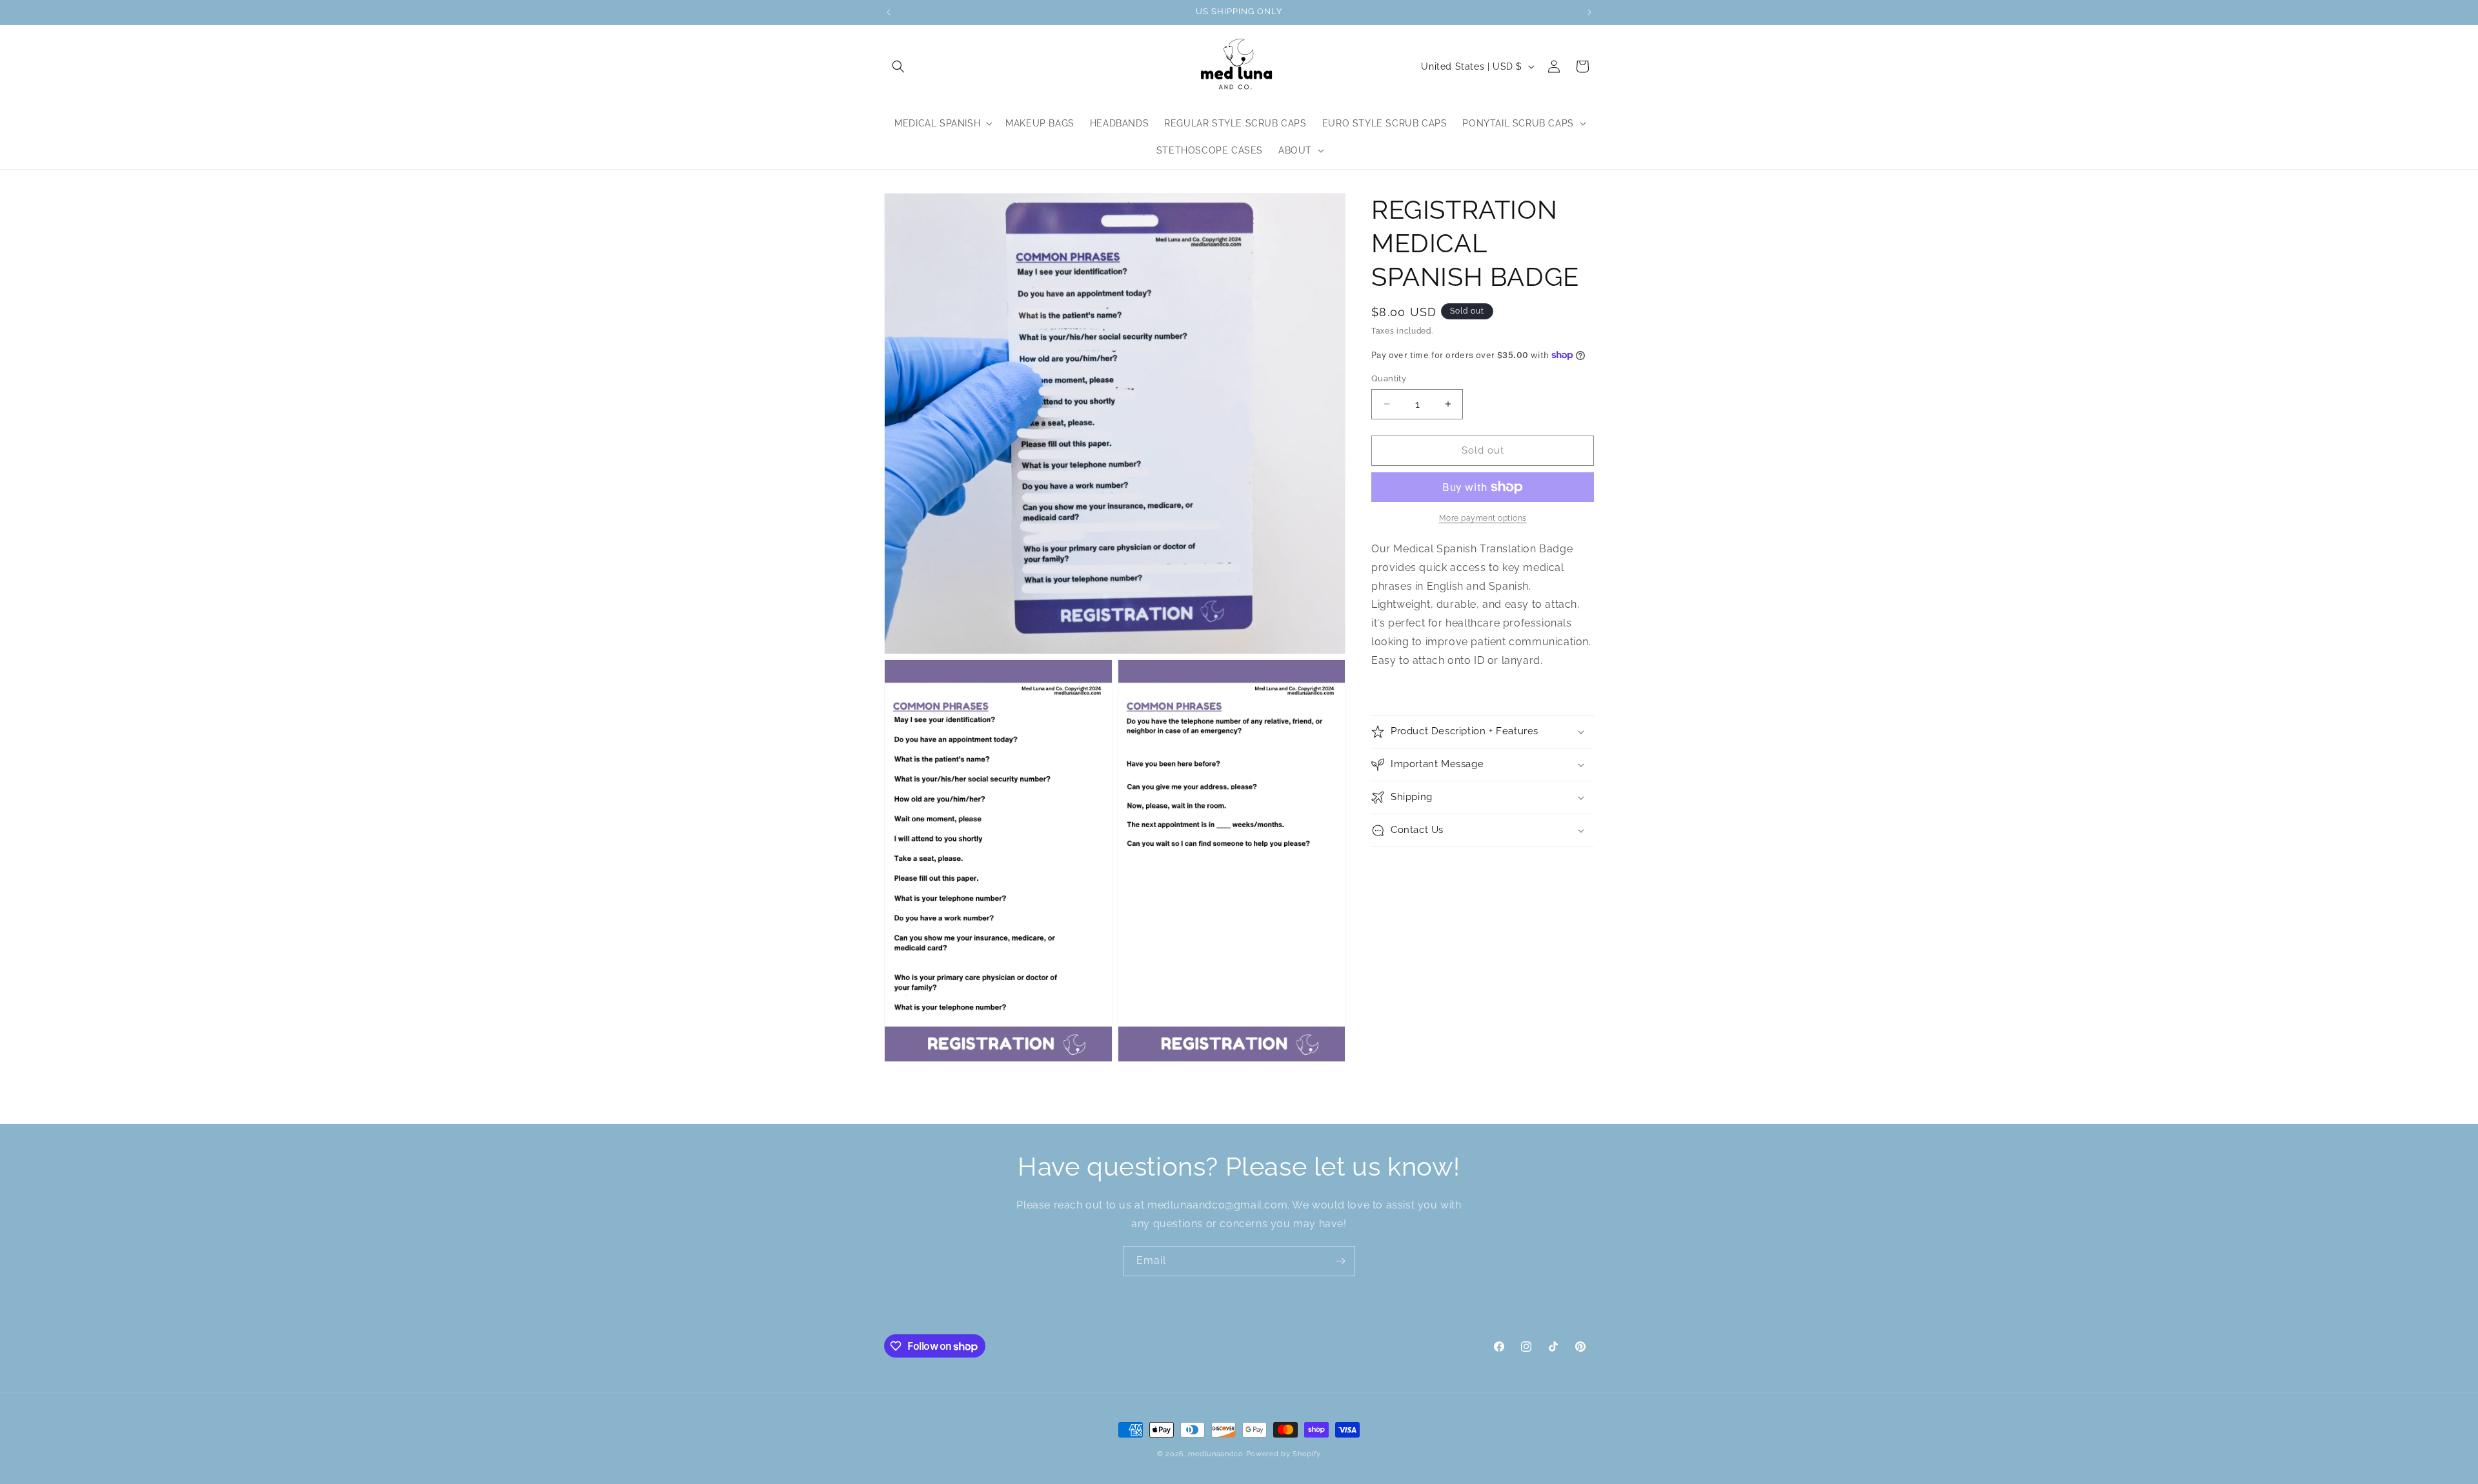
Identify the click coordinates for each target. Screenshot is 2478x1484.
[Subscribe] (1340, 1261)
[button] (898, 66)
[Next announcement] (1589, 12)
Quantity (1389, 378)
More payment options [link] (1483, 518)
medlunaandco (1215, 1454)
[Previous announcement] (889, 12)
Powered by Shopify (1284, 1454)
